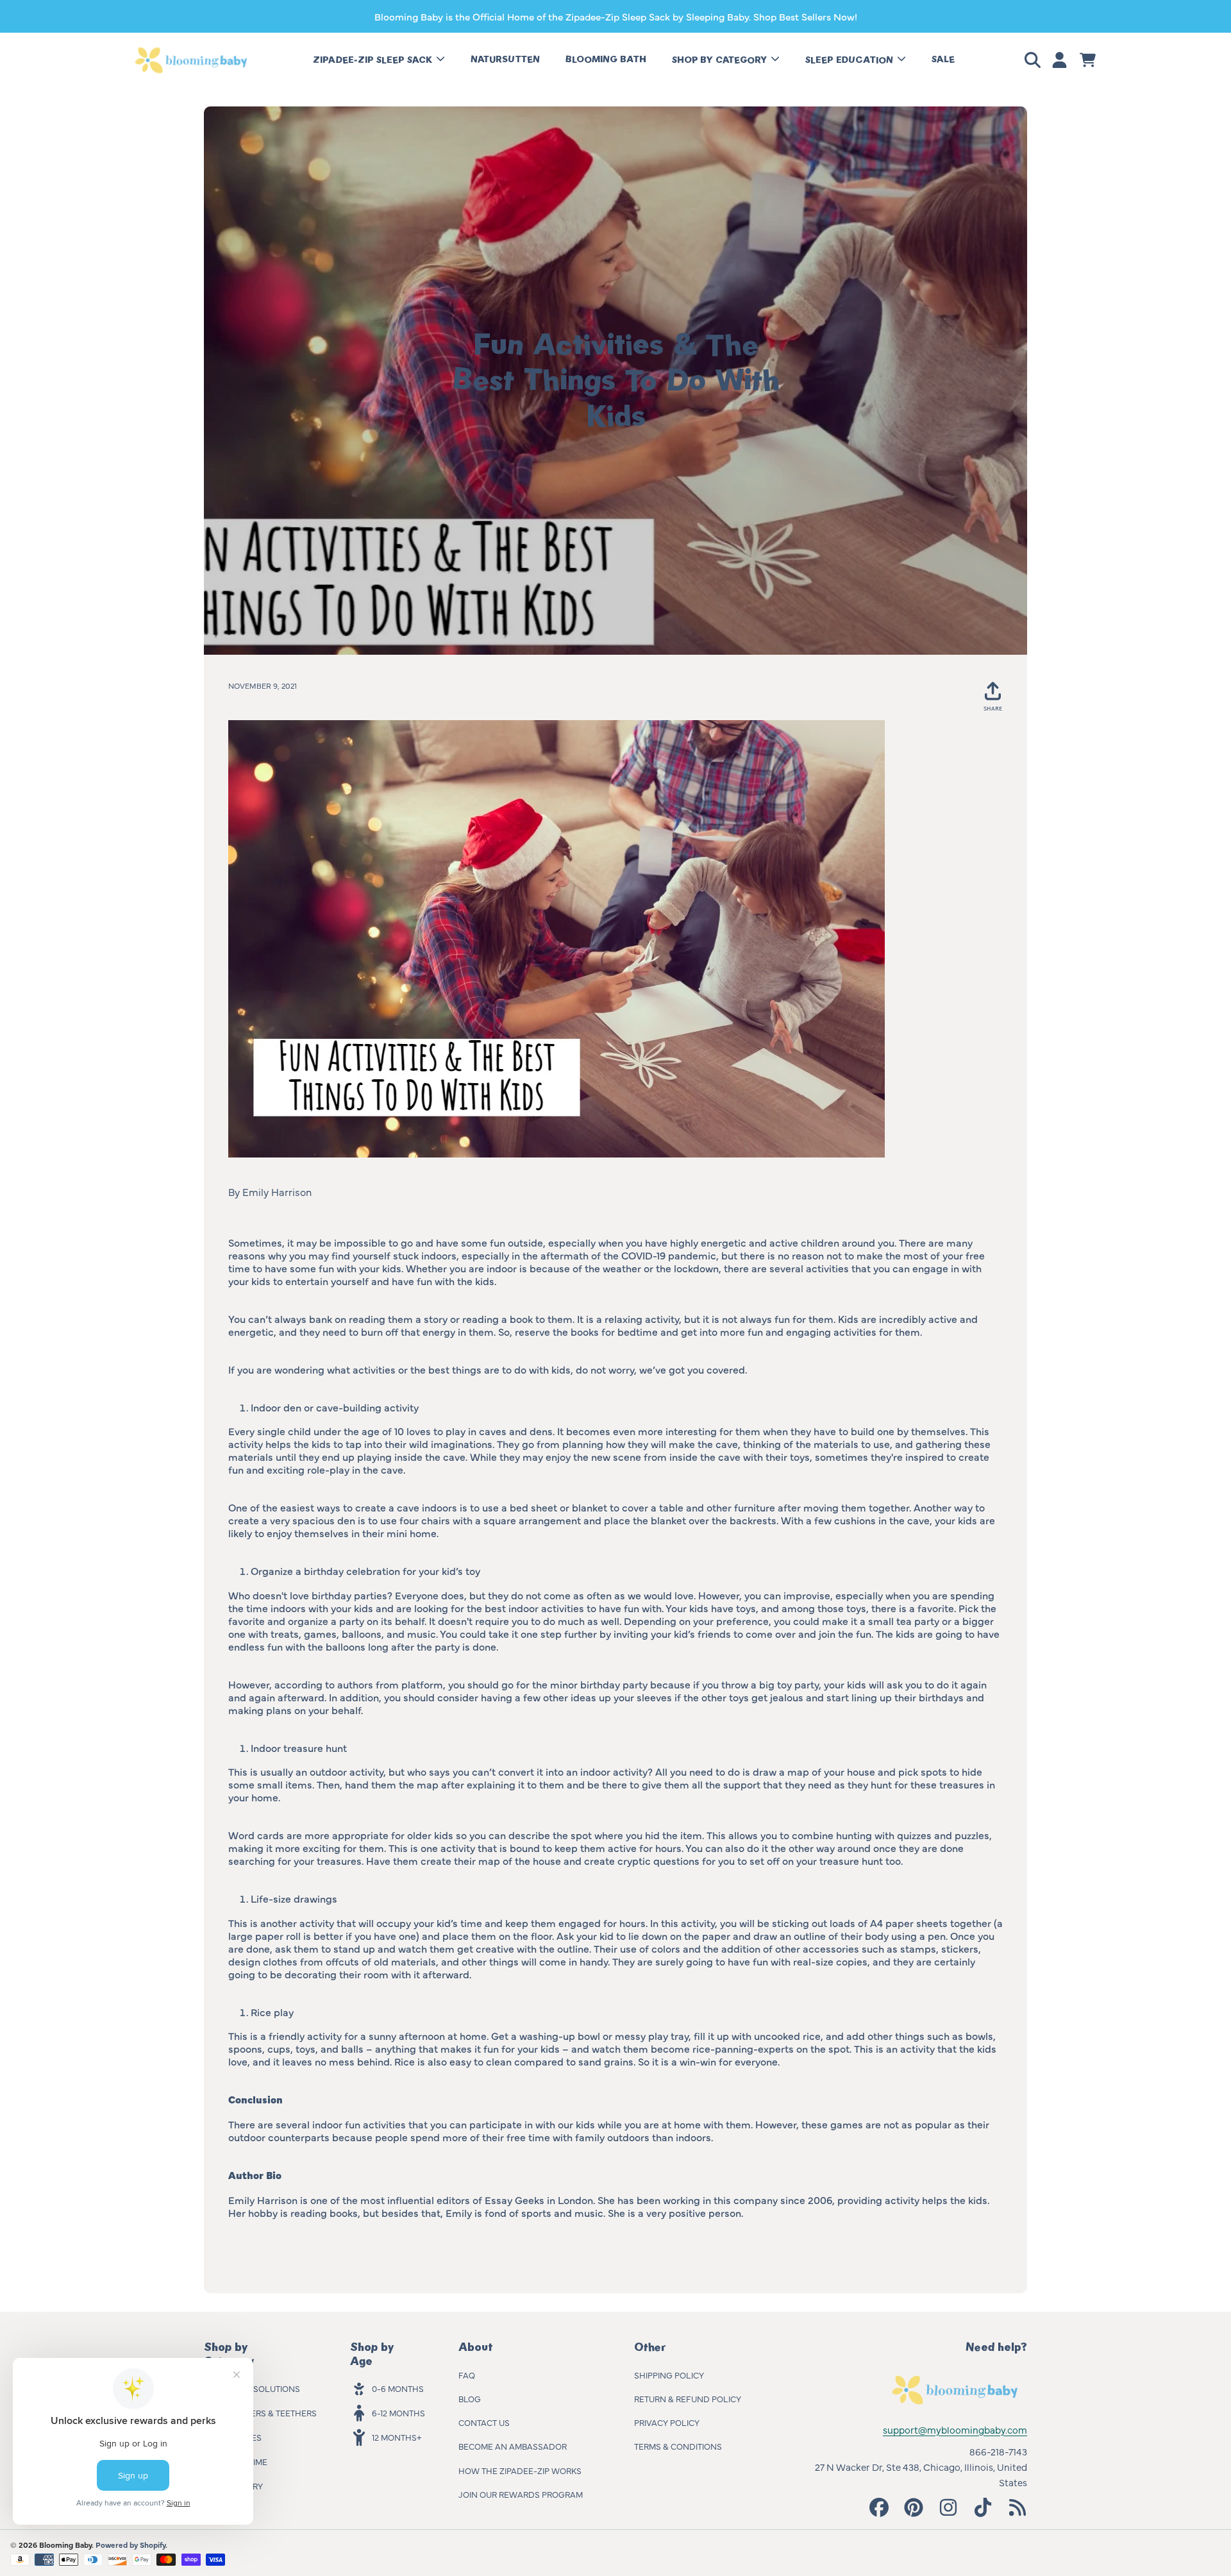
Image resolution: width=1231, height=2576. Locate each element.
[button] (1035, 60)
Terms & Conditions (678, 2446)
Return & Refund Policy (688, 2398)
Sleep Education (850, 60)
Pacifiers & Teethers (271, 2412)
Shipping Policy (669, 2375)
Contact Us (484, 2422)
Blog (470, 2398)
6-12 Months (398, 2412)
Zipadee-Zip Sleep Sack (374, 60)
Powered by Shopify (130, 2545)
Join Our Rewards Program (521, 2494)
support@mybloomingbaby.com (955, 2429)
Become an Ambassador (513, 2446)
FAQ (467, 2375)
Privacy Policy (667, 2422)
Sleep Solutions (263, 2388)
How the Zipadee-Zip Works (520, 2470)
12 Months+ (397, 2437)
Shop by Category (721, 60)
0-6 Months (398, 2388)
